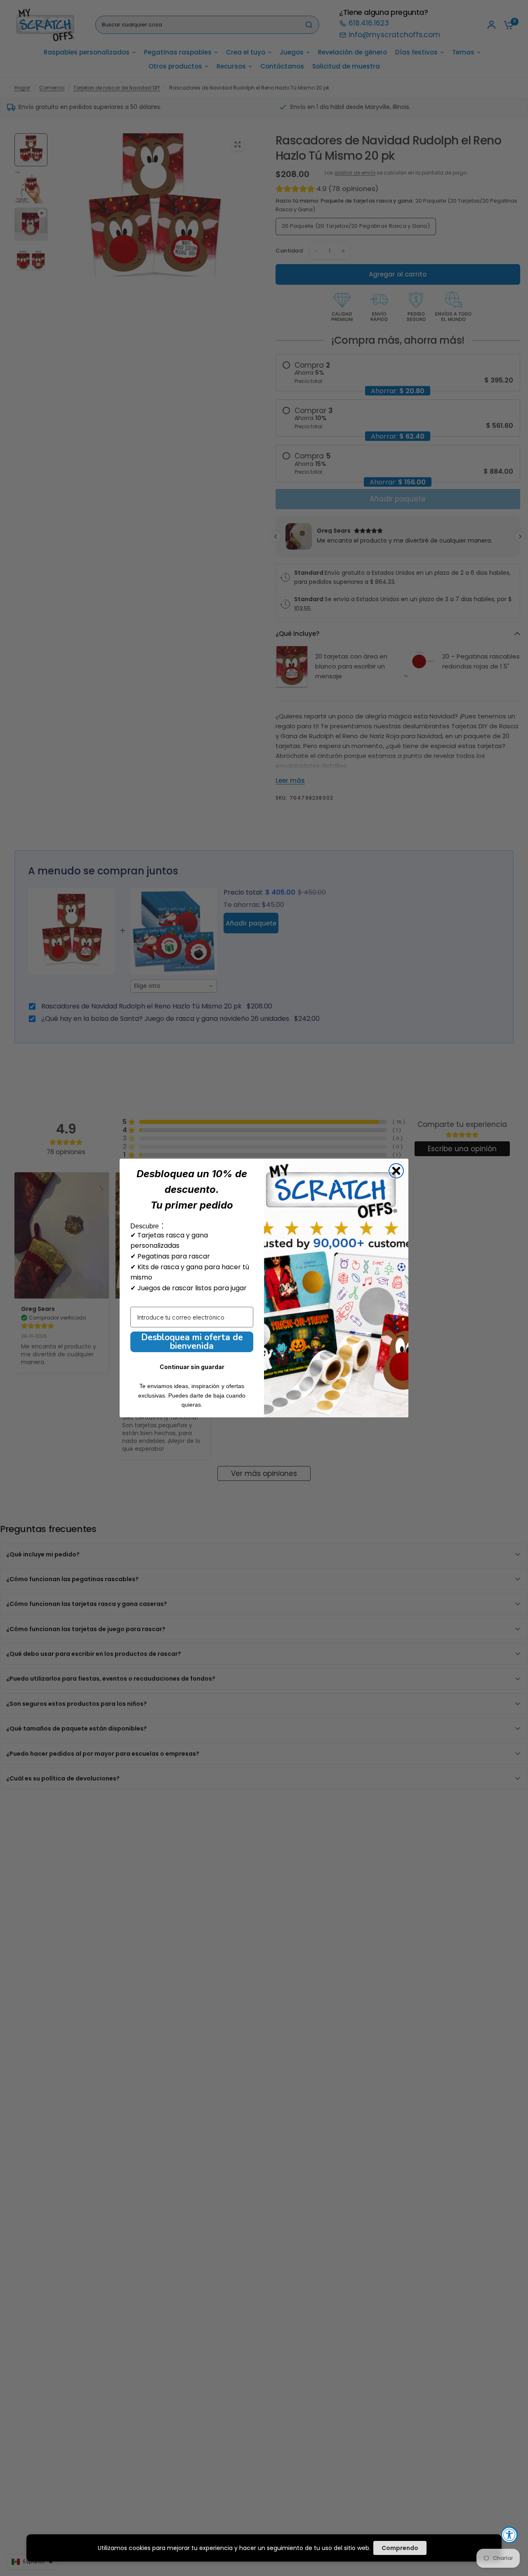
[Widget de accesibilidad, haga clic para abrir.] (509, 2535)
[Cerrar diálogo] (396, 1171)
